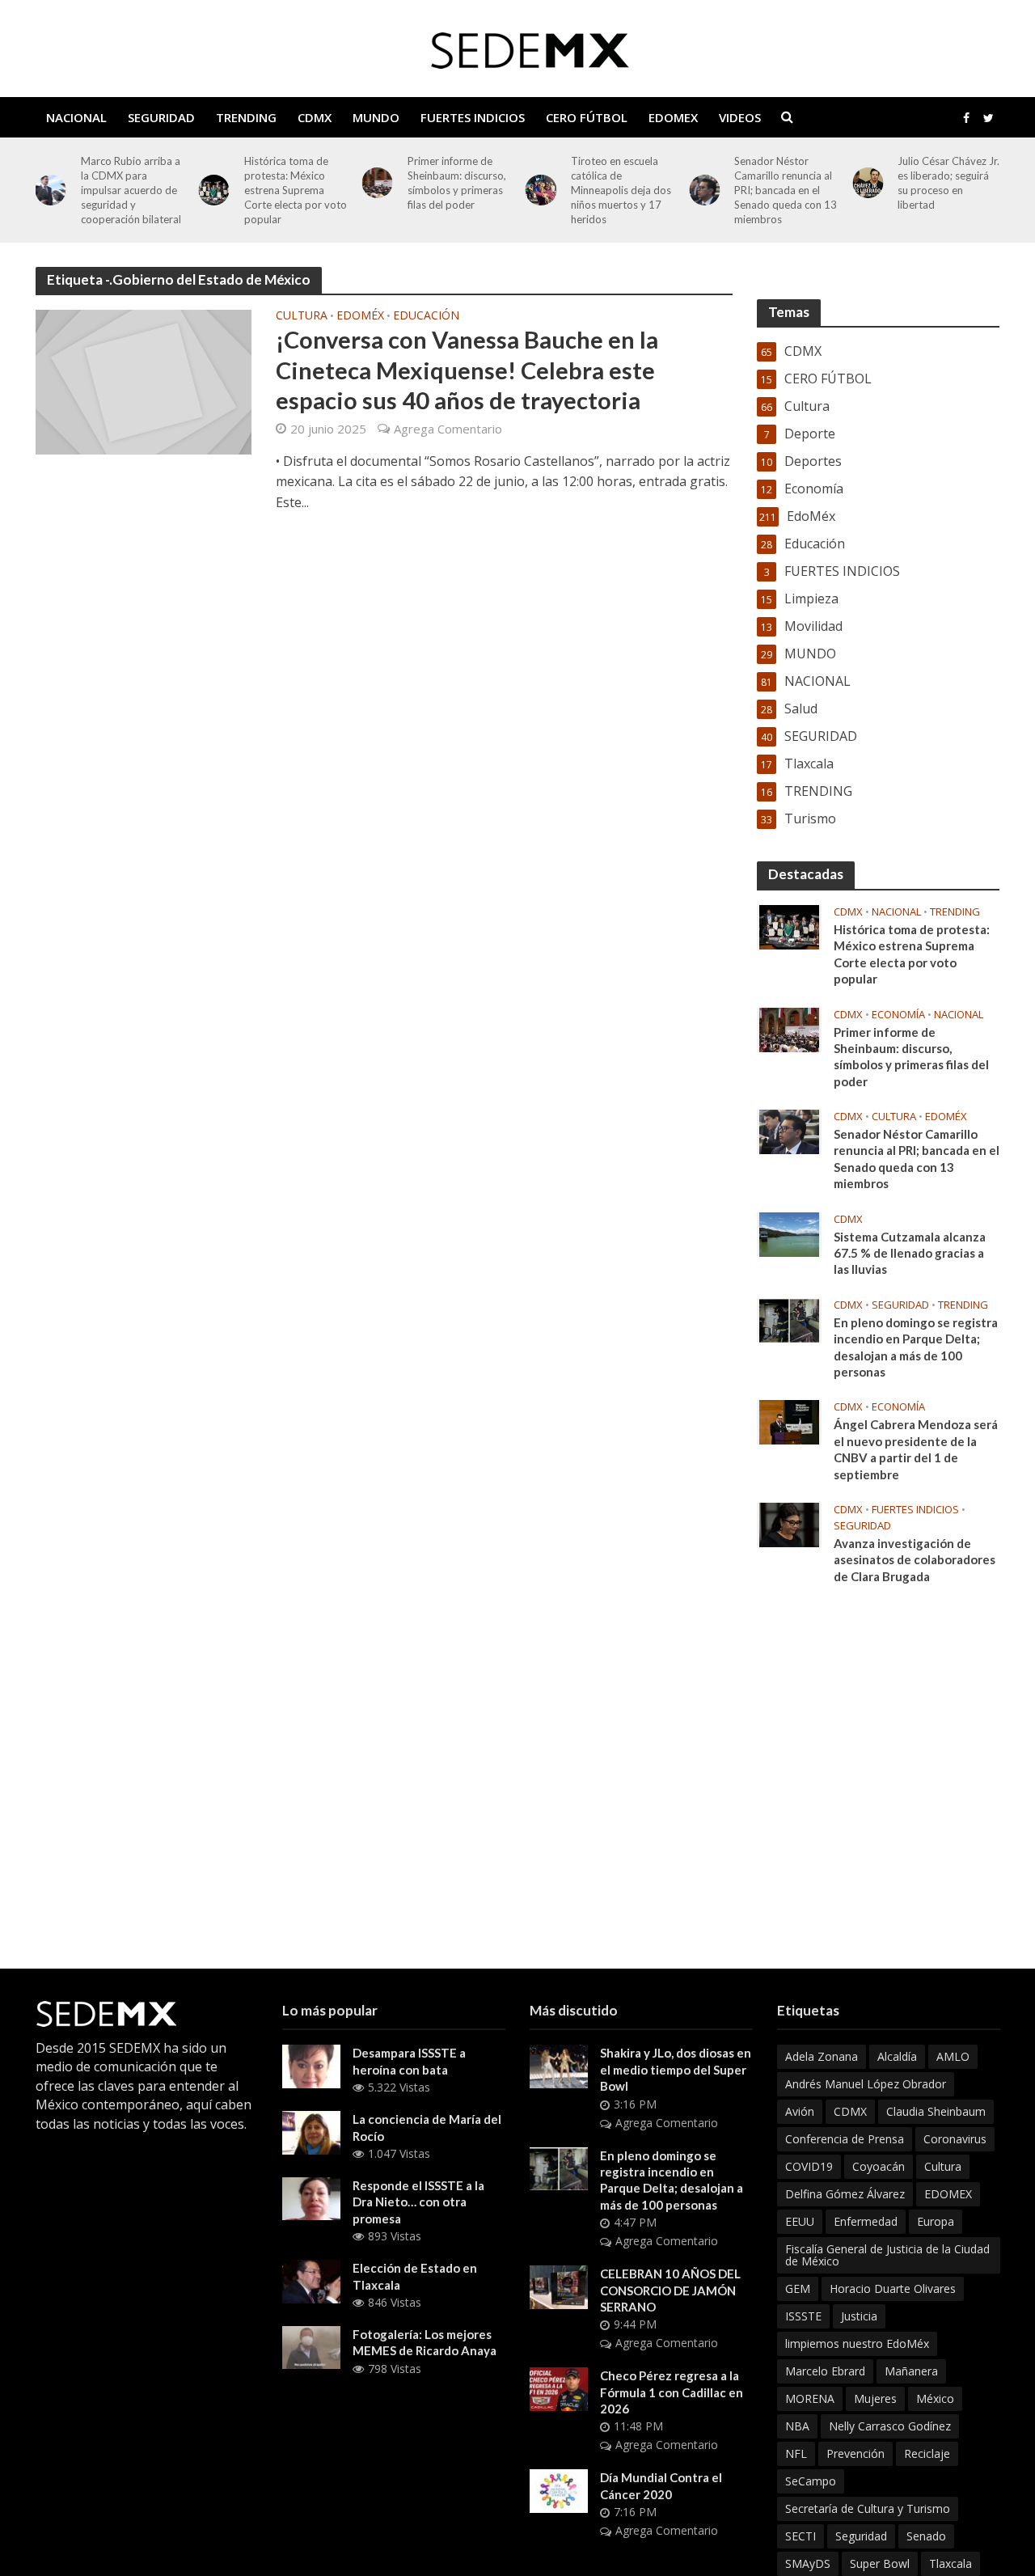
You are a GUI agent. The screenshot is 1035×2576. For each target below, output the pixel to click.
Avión (800, 2111)
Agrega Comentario (448, 429)
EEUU (800, 2221)
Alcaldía (897, 2056)
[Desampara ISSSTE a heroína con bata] (311, 2065)
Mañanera (911, 2371)
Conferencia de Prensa (845, 2139)
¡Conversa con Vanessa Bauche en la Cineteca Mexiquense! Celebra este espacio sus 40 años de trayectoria (467, 370)
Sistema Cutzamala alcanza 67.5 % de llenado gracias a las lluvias (910, 1253)
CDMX (315, 117)
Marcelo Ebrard (825, 2371)
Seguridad (861, 2536)
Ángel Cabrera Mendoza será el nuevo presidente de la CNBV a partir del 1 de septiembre (916, 1449)
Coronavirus (955, 2139)
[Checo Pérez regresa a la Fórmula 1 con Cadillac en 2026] (559, 2388)
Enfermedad (866, 2221)
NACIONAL (76, 117)
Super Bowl (880, 2563)
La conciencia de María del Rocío (427, 2127)
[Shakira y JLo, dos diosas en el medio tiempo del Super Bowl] (559, 2065)
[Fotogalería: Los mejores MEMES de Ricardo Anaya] (311, 2346)
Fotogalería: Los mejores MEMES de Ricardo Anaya (425, 2342)
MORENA (810, 2398)
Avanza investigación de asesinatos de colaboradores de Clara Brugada (915, 1560)
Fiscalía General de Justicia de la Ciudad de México (887, 2255)
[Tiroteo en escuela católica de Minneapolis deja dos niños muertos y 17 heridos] (541, 190)
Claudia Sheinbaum (936, 2111)
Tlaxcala (951, 2563)
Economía (898, 1015)
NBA (797, 2426)
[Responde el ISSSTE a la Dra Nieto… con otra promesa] (311, 2197)
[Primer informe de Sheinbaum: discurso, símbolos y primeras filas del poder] (378, 183)
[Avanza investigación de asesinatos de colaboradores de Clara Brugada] (789, 1524)
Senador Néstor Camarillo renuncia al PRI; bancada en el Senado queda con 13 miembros (786, 190)
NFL (796, 2453)
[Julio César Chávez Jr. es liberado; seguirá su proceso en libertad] (868, 183)
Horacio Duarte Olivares (893, 2288)
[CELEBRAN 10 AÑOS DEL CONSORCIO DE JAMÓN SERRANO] (559, 2286)
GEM (798, 2288)
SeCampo (811, 2481)
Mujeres (875, 2398)
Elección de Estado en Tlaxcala (415, 2276)
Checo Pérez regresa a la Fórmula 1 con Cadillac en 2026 (672, 2392)
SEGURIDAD (161, 117)
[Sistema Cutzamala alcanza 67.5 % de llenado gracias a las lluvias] (789, 1233)
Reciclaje (927, 2453)
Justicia (859, 2316)
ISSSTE (803, 2316)
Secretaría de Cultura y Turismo (868, 2508)
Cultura (302, 316)
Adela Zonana (822, 2056)
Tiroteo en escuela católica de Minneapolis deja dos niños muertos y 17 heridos (621, 190)
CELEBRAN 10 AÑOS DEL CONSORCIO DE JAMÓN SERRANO (670, 2290)
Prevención (855, 2453)
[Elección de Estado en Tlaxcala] (311, 2280)
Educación (426, 316)
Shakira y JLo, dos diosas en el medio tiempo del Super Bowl (676, 2069)
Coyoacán (879, 2166)
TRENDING (246, 117)
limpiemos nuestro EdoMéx (857, 2343)
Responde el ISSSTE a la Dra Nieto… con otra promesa (418, 2202)
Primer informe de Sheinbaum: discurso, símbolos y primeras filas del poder (457, 183)
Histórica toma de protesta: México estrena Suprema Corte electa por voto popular (296, 190)
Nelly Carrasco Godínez (890, 2426)
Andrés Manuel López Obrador (866, 2084)
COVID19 (809, 2166)
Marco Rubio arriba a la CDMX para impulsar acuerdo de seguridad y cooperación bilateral (131, 190)
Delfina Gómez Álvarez (845, 2194)
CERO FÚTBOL (587, 117)
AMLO (953, 2056)
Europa (936, 2221)
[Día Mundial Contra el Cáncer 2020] (559, 2489)
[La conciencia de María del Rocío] (311, 2131)
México (935, 2398)
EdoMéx (360, 316)
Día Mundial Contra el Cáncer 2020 (661, 2485)
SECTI (801, 2536)
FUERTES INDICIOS (473, 117)
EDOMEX (673, 117)
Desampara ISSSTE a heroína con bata (409, 2061)
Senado (926, 2536)
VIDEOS (740, 117)
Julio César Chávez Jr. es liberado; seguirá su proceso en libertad (948, 183)
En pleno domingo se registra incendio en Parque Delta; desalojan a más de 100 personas (916, 1347)
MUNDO (376, 117)
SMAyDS (808, 2563)
